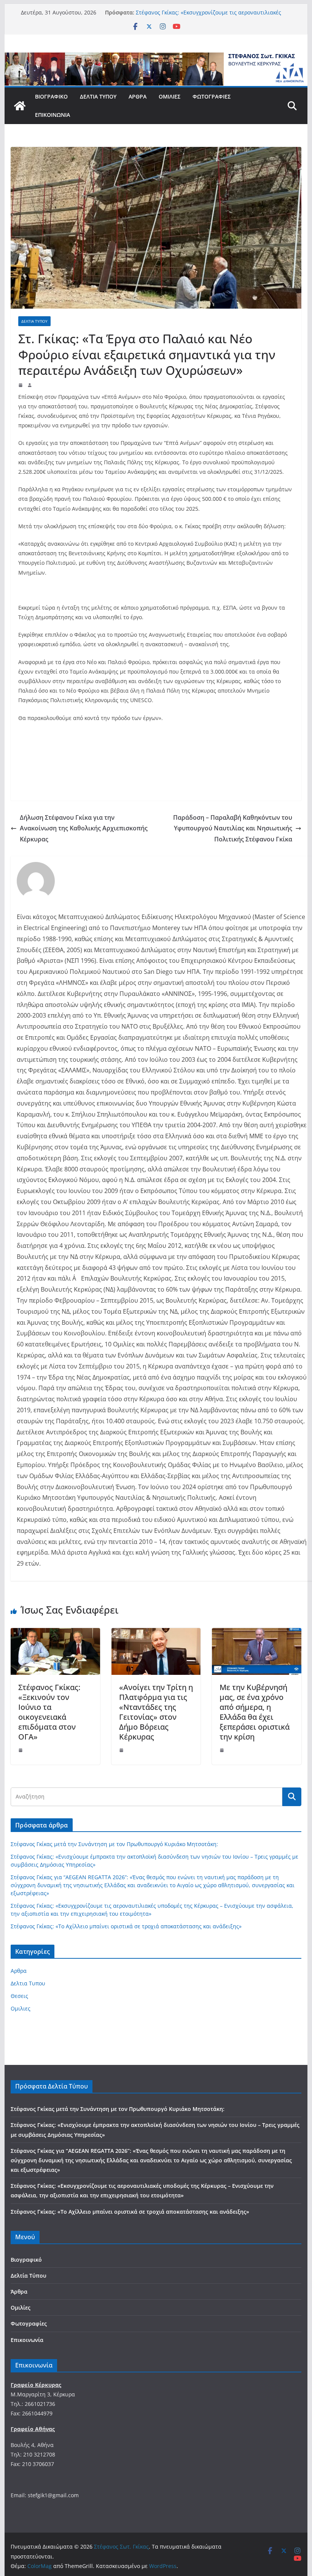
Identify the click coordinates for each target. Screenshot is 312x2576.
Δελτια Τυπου (34, 321)
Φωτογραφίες (212, 96)
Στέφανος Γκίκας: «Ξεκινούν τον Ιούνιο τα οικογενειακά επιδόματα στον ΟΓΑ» (49, 1712)
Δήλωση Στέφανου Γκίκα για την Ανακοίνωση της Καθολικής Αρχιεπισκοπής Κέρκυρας (84, 828)
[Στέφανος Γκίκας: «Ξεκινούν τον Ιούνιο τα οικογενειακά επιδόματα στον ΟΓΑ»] (55, 1633)
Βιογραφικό (51, 96)
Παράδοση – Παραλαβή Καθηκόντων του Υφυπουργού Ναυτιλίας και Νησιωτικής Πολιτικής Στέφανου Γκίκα (233, 828)
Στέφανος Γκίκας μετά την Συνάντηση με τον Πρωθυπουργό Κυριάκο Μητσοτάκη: (114, 1844)
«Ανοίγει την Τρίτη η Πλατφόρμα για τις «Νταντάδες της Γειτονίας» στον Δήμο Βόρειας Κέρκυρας (156, 1712)
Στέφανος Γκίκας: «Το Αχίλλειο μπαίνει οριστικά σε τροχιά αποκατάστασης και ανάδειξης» (126, 1926)
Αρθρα (19, 1971)
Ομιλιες (21, 2008)
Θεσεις (19, 1996)
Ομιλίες (170, 96)
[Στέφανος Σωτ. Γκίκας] (156, 58)
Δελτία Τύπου (98, 96)
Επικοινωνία (53, 115)
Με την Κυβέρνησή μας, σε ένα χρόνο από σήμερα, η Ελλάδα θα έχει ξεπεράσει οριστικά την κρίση (255, 1712)
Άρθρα (138, 96)
